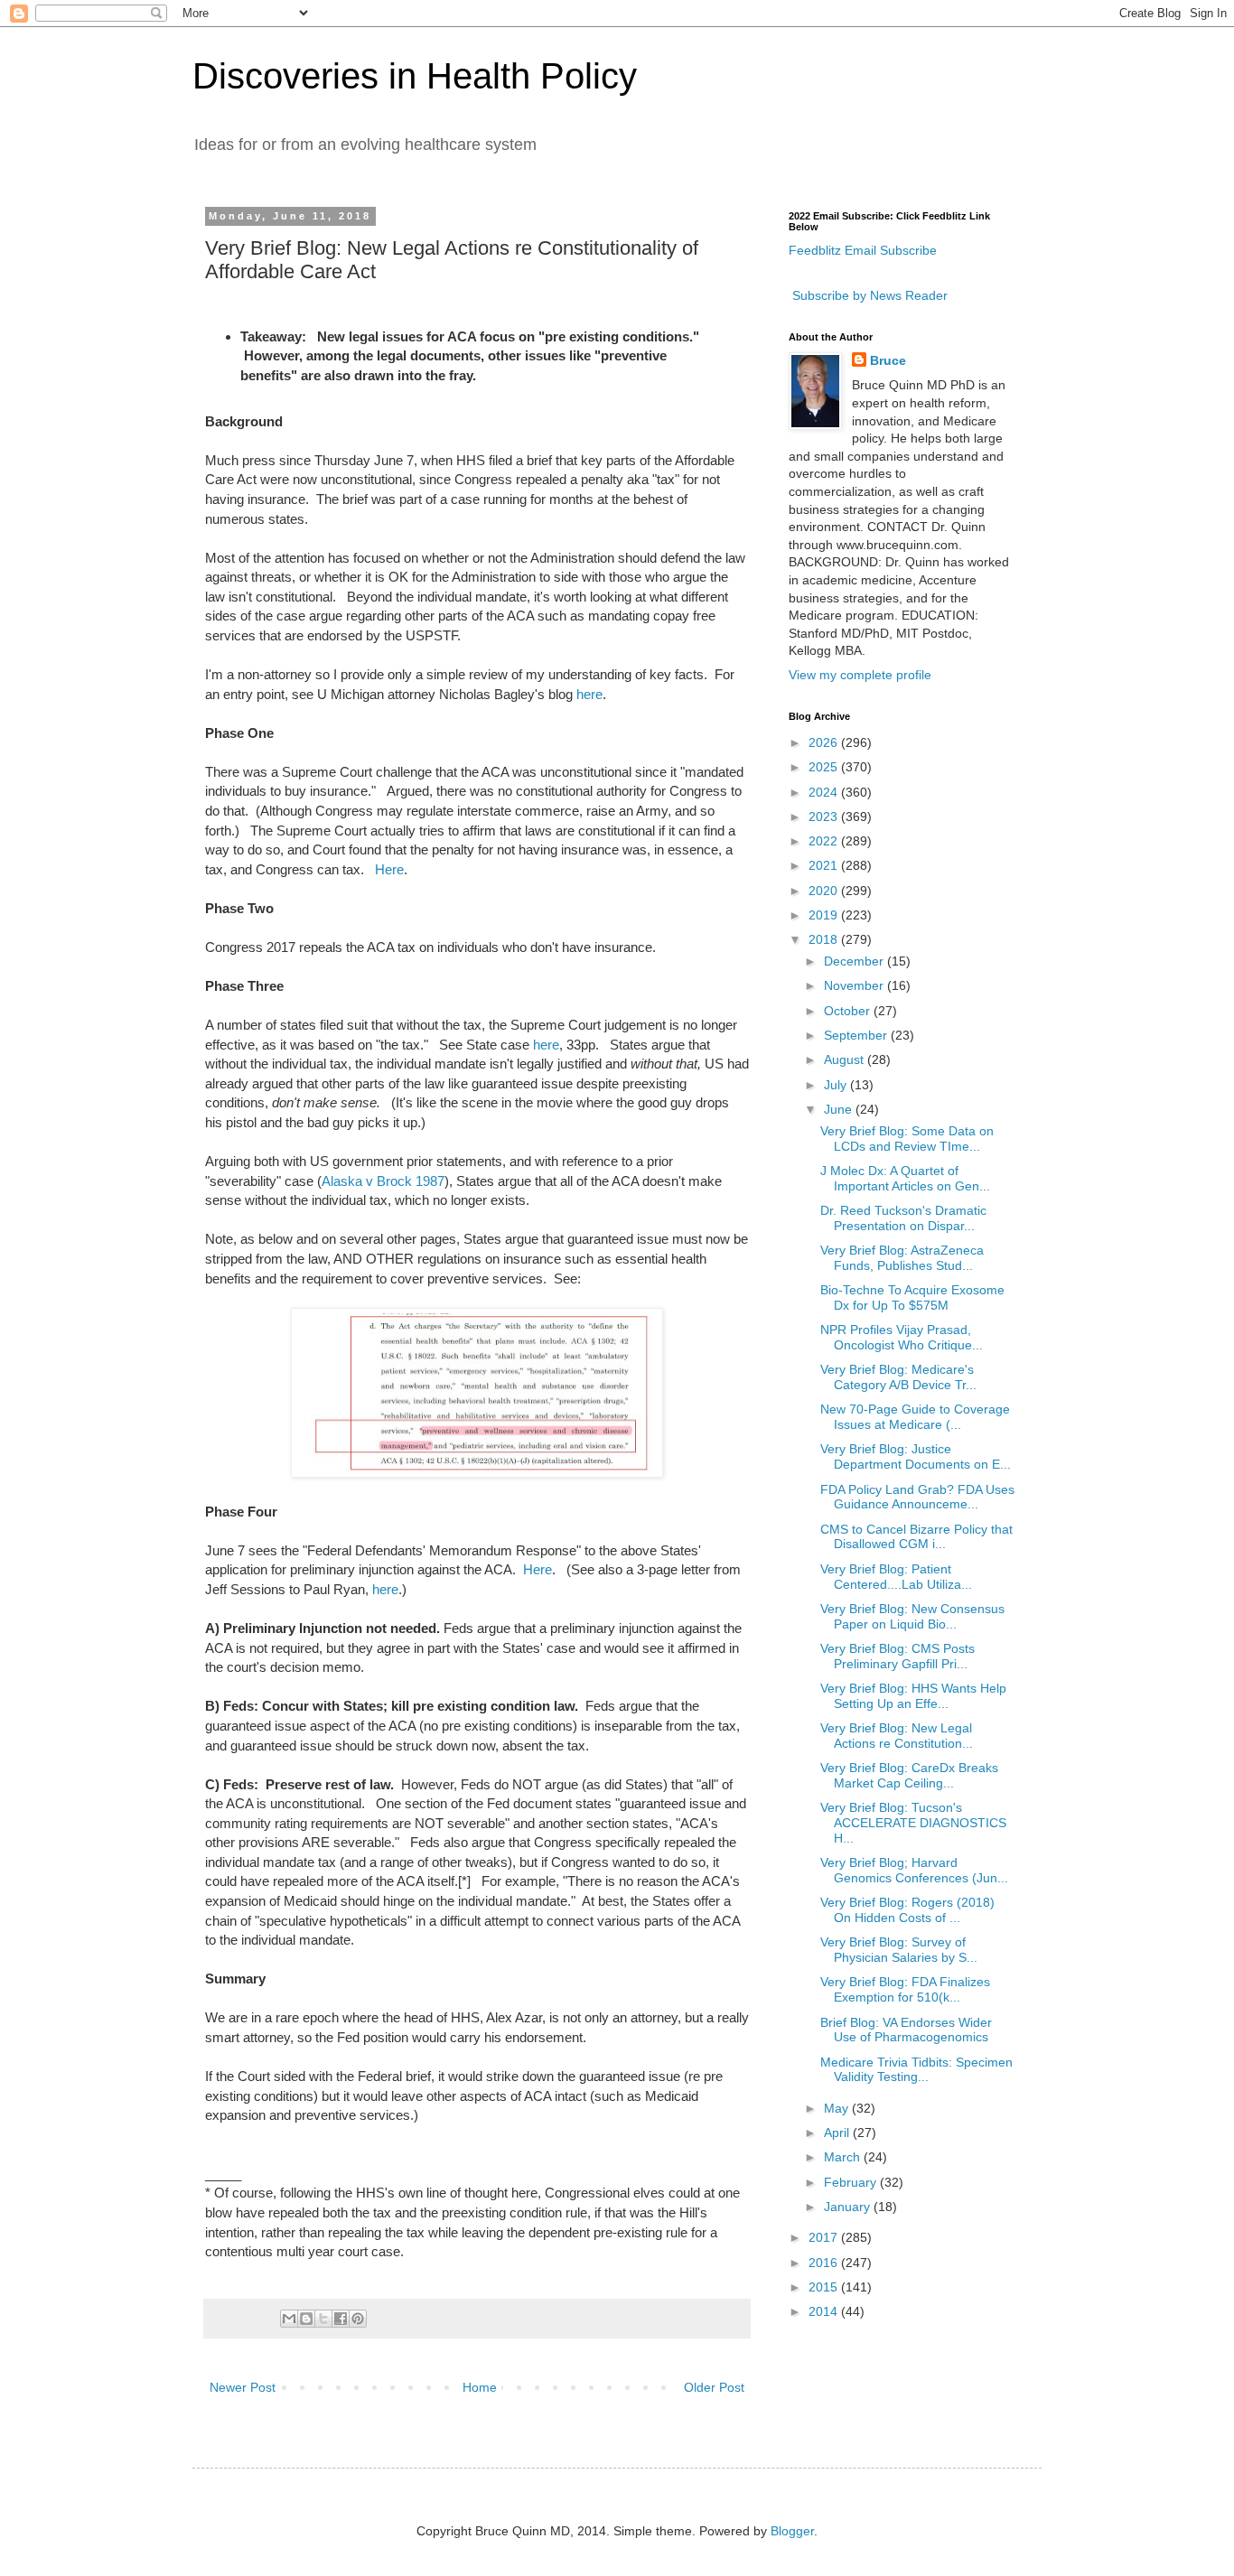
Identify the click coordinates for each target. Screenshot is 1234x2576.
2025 (825, 767)
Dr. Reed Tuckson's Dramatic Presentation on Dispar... (903, 1218)
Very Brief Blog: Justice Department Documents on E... (916, 1456)
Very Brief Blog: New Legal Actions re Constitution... (897, 1736)
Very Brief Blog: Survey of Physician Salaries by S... (899, 1950)
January (849, 2207)
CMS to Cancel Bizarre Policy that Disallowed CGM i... (916, 1537)
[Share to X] (323, 2319)
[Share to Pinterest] (358, 2319)
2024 (825, 792)
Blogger (792, 2531)
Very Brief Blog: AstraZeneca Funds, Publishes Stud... (902, 1258)
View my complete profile (860, 675)
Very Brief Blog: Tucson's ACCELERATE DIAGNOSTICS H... (913, 1823)
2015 (825, 2287)
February (852, 2182)
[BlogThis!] (306, 2319)
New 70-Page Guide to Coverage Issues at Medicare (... (915, 1417)
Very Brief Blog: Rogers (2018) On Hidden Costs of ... (907, 1910)
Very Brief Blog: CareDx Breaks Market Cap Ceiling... (909, 1775)
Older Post (714, 2387)
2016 (825, 2263)
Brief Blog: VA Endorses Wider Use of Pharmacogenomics (906, 2030)
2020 (825, 891)
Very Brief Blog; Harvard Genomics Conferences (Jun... (914, 1870)
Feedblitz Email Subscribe (863, 250)
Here (389, 869)
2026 (825, 742)
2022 (825, 841)
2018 (825, 939)
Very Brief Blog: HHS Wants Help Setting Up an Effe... (913, 1696)
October (849, 1011)
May (838, 2108)
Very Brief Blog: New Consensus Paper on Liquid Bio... (912, 1616)
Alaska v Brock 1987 (383, 1181)
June (840, 1109)
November (855, 985)
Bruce (888, 360)
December (855, 961)
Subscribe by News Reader (868, 295)
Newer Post (243, 2387)
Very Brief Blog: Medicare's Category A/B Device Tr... (898, 1377)
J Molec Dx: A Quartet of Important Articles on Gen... (905, 1178)
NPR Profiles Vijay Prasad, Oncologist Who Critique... (902, 1337)
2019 (825, 915)
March (844, 2157)
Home (480, 2387)
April (838, 2133)
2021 (825, 865)
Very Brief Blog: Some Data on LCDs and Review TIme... (907, 1139)
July (837, 1085)
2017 (825, 2237)
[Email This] (289, 2319)
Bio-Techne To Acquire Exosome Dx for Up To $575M (912, 1297)
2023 (825, 817)
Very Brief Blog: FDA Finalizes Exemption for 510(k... (905, 1989)
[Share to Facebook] (341, 2319)
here (589, 694)
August (846, 1059)
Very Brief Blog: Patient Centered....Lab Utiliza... (896, 1577)
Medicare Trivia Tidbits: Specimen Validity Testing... (916, 2070)
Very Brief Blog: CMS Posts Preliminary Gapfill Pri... (897, 1656)
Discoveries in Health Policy (415, 76)
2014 (825, 2311)
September (857, 1035)
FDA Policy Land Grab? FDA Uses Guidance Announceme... (917, 1497)
